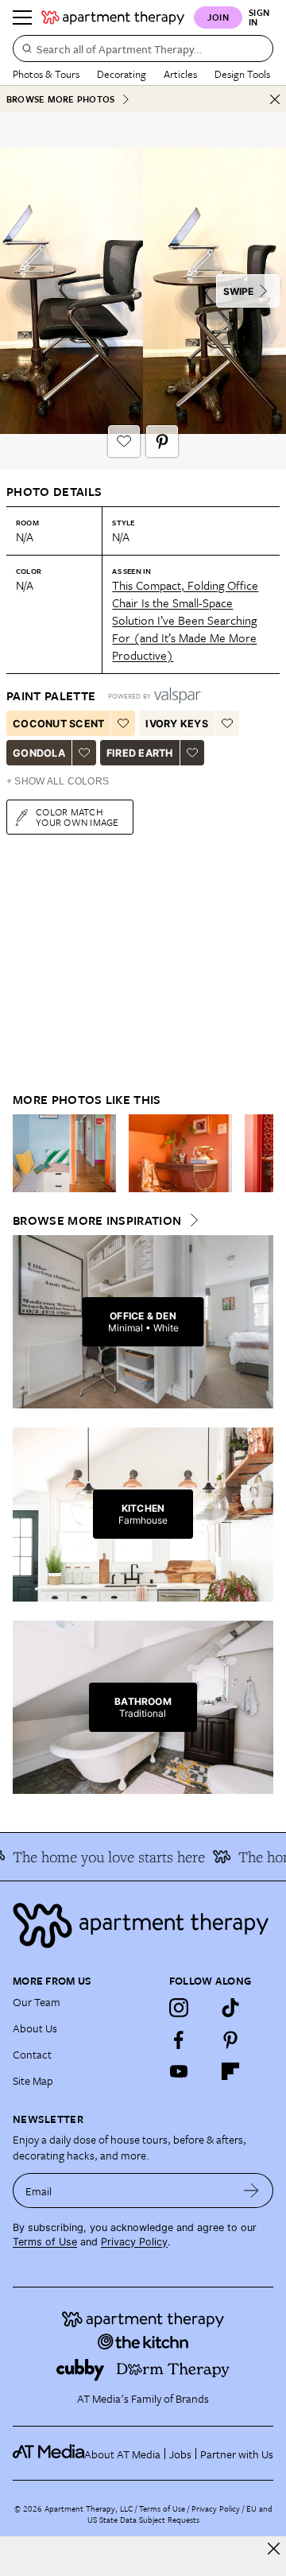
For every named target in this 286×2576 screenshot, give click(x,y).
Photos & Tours (46, 74)
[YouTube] (179, 2071)
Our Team (37, 2002)
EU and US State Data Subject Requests (180, 2514)
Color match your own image (77, 817)
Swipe (238, 291)
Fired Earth (140, 753)
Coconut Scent (58, 724)
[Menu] (22, 17)
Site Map (33, 2080)
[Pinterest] (230, 2039)
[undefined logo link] (113, 17)
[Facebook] (179, 2039)
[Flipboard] (230, 2071)
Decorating (122, 74)
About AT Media (122, 2454)
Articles (180, 74)
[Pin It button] (162, 441)
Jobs (180, 2454)
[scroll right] (261, 1153)
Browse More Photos (60, 99)
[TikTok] (230, 2008)
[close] (274, 2549)
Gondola (39, 753)
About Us (35, 2028)
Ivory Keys (177, 724)
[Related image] (64, 1153)
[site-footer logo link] (48, 2454)
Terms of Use (45, 2242)
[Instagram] (179, 2008)
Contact (32, 2054)
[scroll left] (25, 1153)
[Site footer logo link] (143, 1925)
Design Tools (242, 74)
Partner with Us (237, 2454)
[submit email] (251, 2191)
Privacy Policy (134, 2242)
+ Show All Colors (58, 781)
